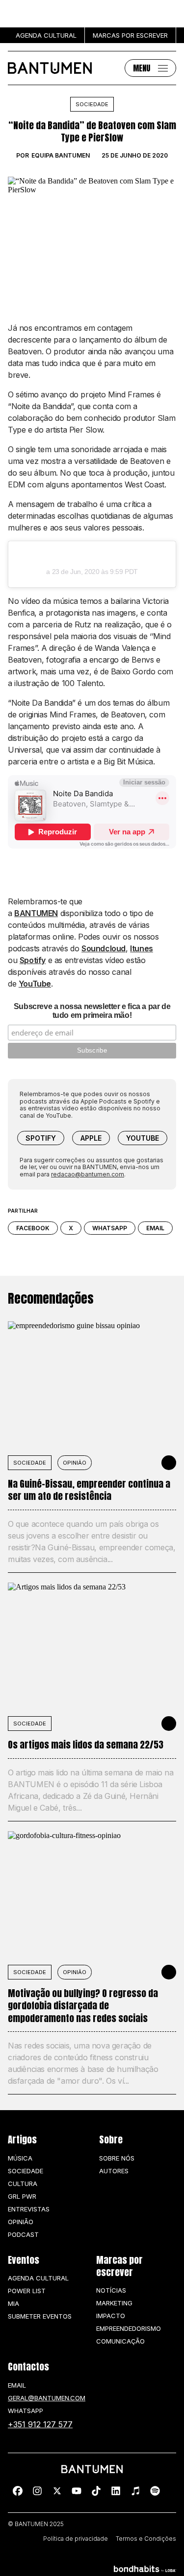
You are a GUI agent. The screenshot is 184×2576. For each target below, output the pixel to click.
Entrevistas (29, 2209)
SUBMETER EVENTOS (40, 2316)
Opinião (75, 1463)
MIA (13, 2303)
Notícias (111, 2290)
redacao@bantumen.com (88, 1174)
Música (20, 2158)
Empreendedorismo (129, 2328)
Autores (114, 2171)
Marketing (114, 2303)
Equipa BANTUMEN (61, 156)
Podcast (23, 2234)
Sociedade (92, 104)
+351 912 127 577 (40, 2424)
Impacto (111, 2316)
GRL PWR (22, 2196)
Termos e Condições (146, 2539)
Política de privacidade (76, 2539)
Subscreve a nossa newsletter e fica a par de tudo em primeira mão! (92, 1011)
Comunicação (120, 2341)
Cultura (23, 2184)
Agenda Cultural (38, 2278)
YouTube (35, 984)
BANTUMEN (36, 913)
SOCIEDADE (30, 1463)
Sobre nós (117, 2158)
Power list (27, 2291)
